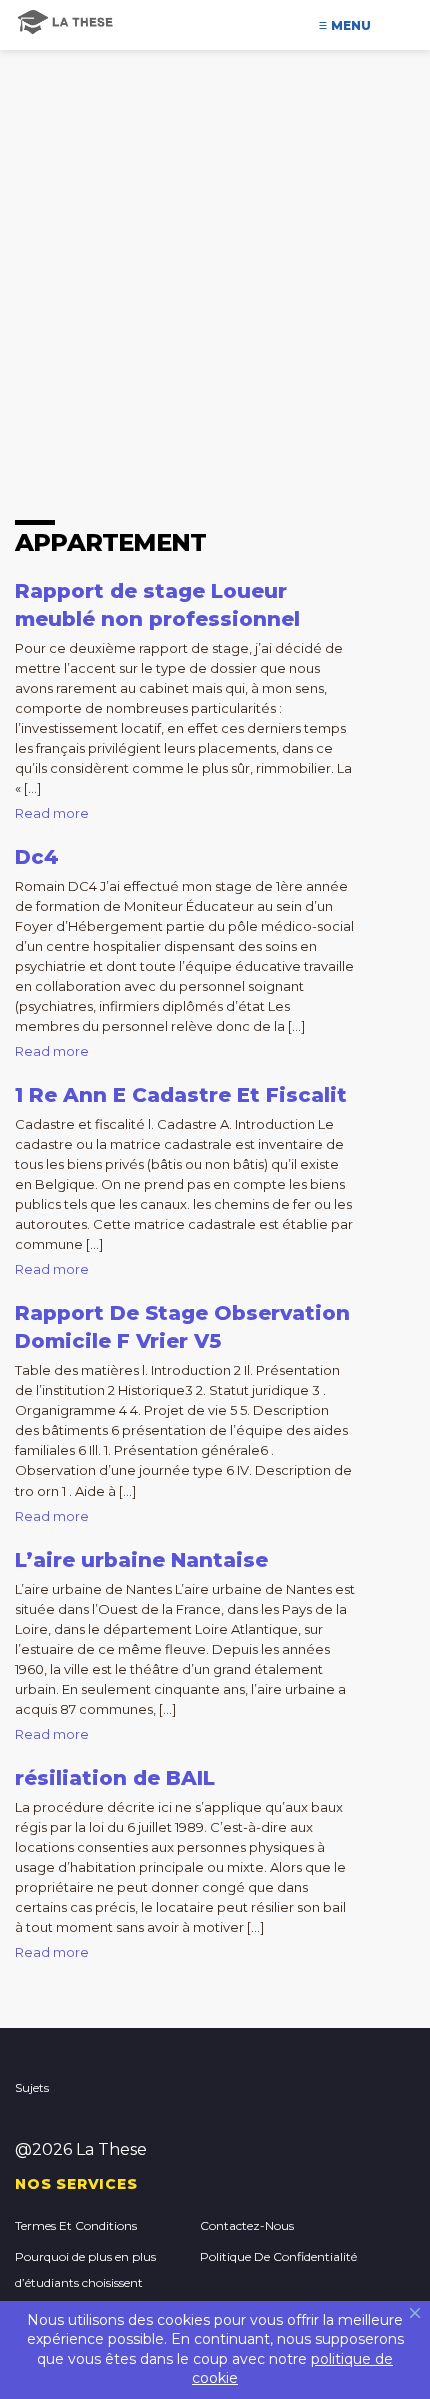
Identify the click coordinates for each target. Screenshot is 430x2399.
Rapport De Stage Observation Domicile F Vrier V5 (182, 1327)
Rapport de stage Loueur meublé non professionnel (157, 605)
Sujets (32, 2087)
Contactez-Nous (247, 2225)
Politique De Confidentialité (278, 2256)
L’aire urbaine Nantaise (141, 1560)
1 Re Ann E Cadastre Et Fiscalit (181, 1095)
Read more (52, 813)
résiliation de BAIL (115, 1778)
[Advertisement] (215, 225)
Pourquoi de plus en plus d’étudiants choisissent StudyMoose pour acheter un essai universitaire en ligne (98, 2295)
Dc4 (37, 857)
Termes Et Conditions (76, 2225)
